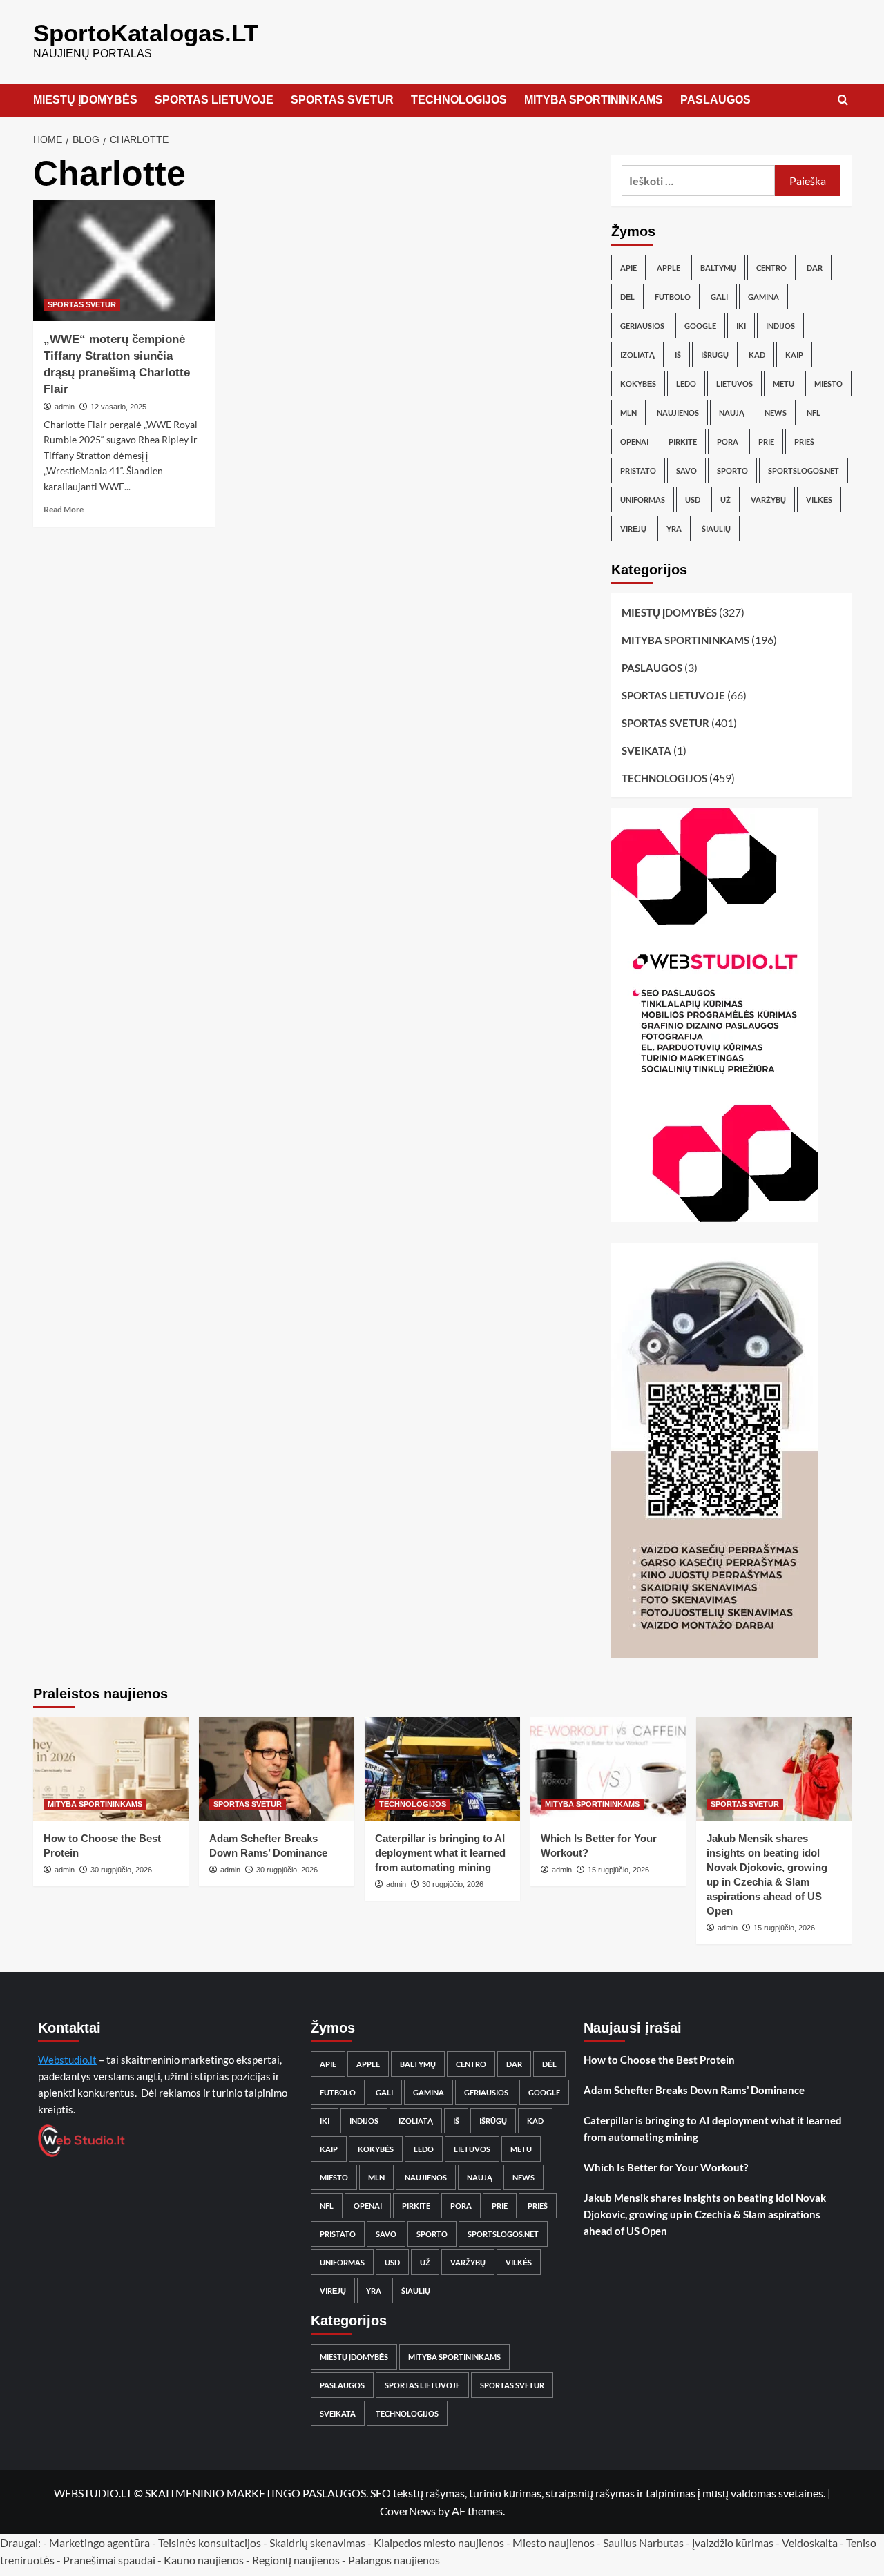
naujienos (678, 413)
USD (693, 500)
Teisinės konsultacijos (210, 2543)
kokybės (638, 384)
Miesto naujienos (554, 2543)
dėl (627, 297)
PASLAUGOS (715, 100)
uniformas (643, 500)
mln (628, 413)
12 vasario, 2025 (118, 407)
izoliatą (637, 355)
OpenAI (634, 442)
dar (815, 268)
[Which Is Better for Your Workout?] (608, 1769)
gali (719, 297)
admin (65, 407)
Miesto (828, 384)
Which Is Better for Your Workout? (666, 2167)
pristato (638, 471)
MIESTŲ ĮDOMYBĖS (85, 100)
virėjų (633, 529)
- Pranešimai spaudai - (110, 2560)
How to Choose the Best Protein (659, 2060)
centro (771, 268)
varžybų (768, 500)
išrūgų (715, 355)
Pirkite (683, 442)
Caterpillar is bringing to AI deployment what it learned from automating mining (440, 1853)
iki (741, 326)
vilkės (819, 500)
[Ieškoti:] (699, 181)
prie (766, 442)
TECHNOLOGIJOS (459, 100)
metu (784, 384)
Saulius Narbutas (643, 2543)
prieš (804, 442)
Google (700, 326)
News (776, 413)
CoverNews (408, 2511)
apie (628, 268)
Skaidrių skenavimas (317, 2543)
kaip (794, 355)
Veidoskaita (810, 2543)
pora (728, 442)
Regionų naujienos (296, 2560)
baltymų (718, 268)
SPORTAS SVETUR (342, 100)
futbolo (673, 297)
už (726, 500)
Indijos (780, 326)
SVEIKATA (646, 750)
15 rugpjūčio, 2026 (618, 1870)
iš (678, 355)
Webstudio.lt (67, 2060)
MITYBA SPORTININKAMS (594, 100)
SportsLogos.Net (804, 471)
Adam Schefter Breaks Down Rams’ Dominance (694, 2090)
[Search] (843, 100)
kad (757, 355)
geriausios (642, 326)
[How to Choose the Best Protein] (111, 1769)
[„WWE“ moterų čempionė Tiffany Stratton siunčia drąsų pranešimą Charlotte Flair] (124, 260)
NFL (814, 413)
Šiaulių (716, 529)
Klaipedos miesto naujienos (439, 2543)
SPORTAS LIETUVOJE (214, 100)
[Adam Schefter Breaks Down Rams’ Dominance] (277, 1769)
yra (674, 529)
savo (686, 471)
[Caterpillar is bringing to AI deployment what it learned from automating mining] (442, 1769)
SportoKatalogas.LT (146, 33)
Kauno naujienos (204, 2560)
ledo (686, 384)
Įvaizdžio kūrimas (733, 2543)
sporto (732, 471)
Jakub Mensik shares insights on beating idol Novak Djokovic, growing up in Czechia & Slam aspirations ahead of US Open (705, 2214)
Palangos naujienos (394, 2560)
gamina (763, 297)
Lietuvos (734, 384)
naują (732, 413)
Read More (64, 509)
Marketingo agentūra (99, 2543)
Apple (669, 268)
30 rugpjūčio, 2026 (121, 1870)
